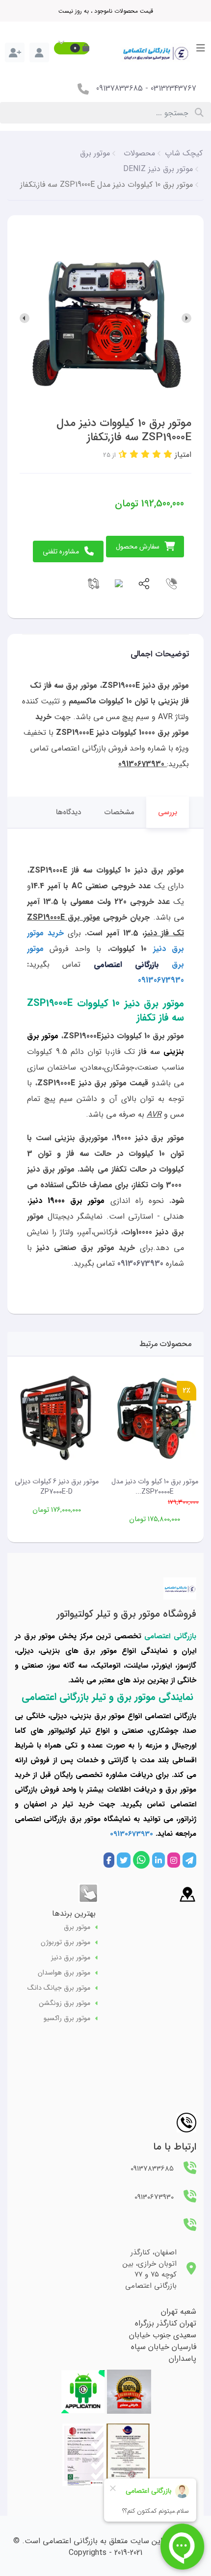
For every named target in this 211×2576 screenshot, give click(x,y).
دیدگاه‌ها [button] (68, 812)
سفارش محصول (138, 547)
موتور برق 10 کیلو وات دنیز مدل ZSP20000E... (155, 1487)
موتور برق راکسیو (67, 2018)
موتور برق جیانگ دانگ (59, 1988)
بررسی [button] (168, 812)
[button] (72, 48)
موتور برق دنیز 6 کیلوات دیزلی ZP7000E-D (57, 1487)
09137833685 (119, 88)
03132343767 (173, 88)
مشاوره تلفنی (61, 551)
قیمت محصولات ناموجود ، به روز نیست (106, 11)
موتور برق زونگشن (65, 2003)
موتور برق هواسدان (64, 1973)
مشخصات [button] (119, 812)
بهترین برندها (74, 1913)
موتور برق (77, 1927)
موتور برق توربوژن (66, 1942)
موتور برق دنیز (71, 1958)
